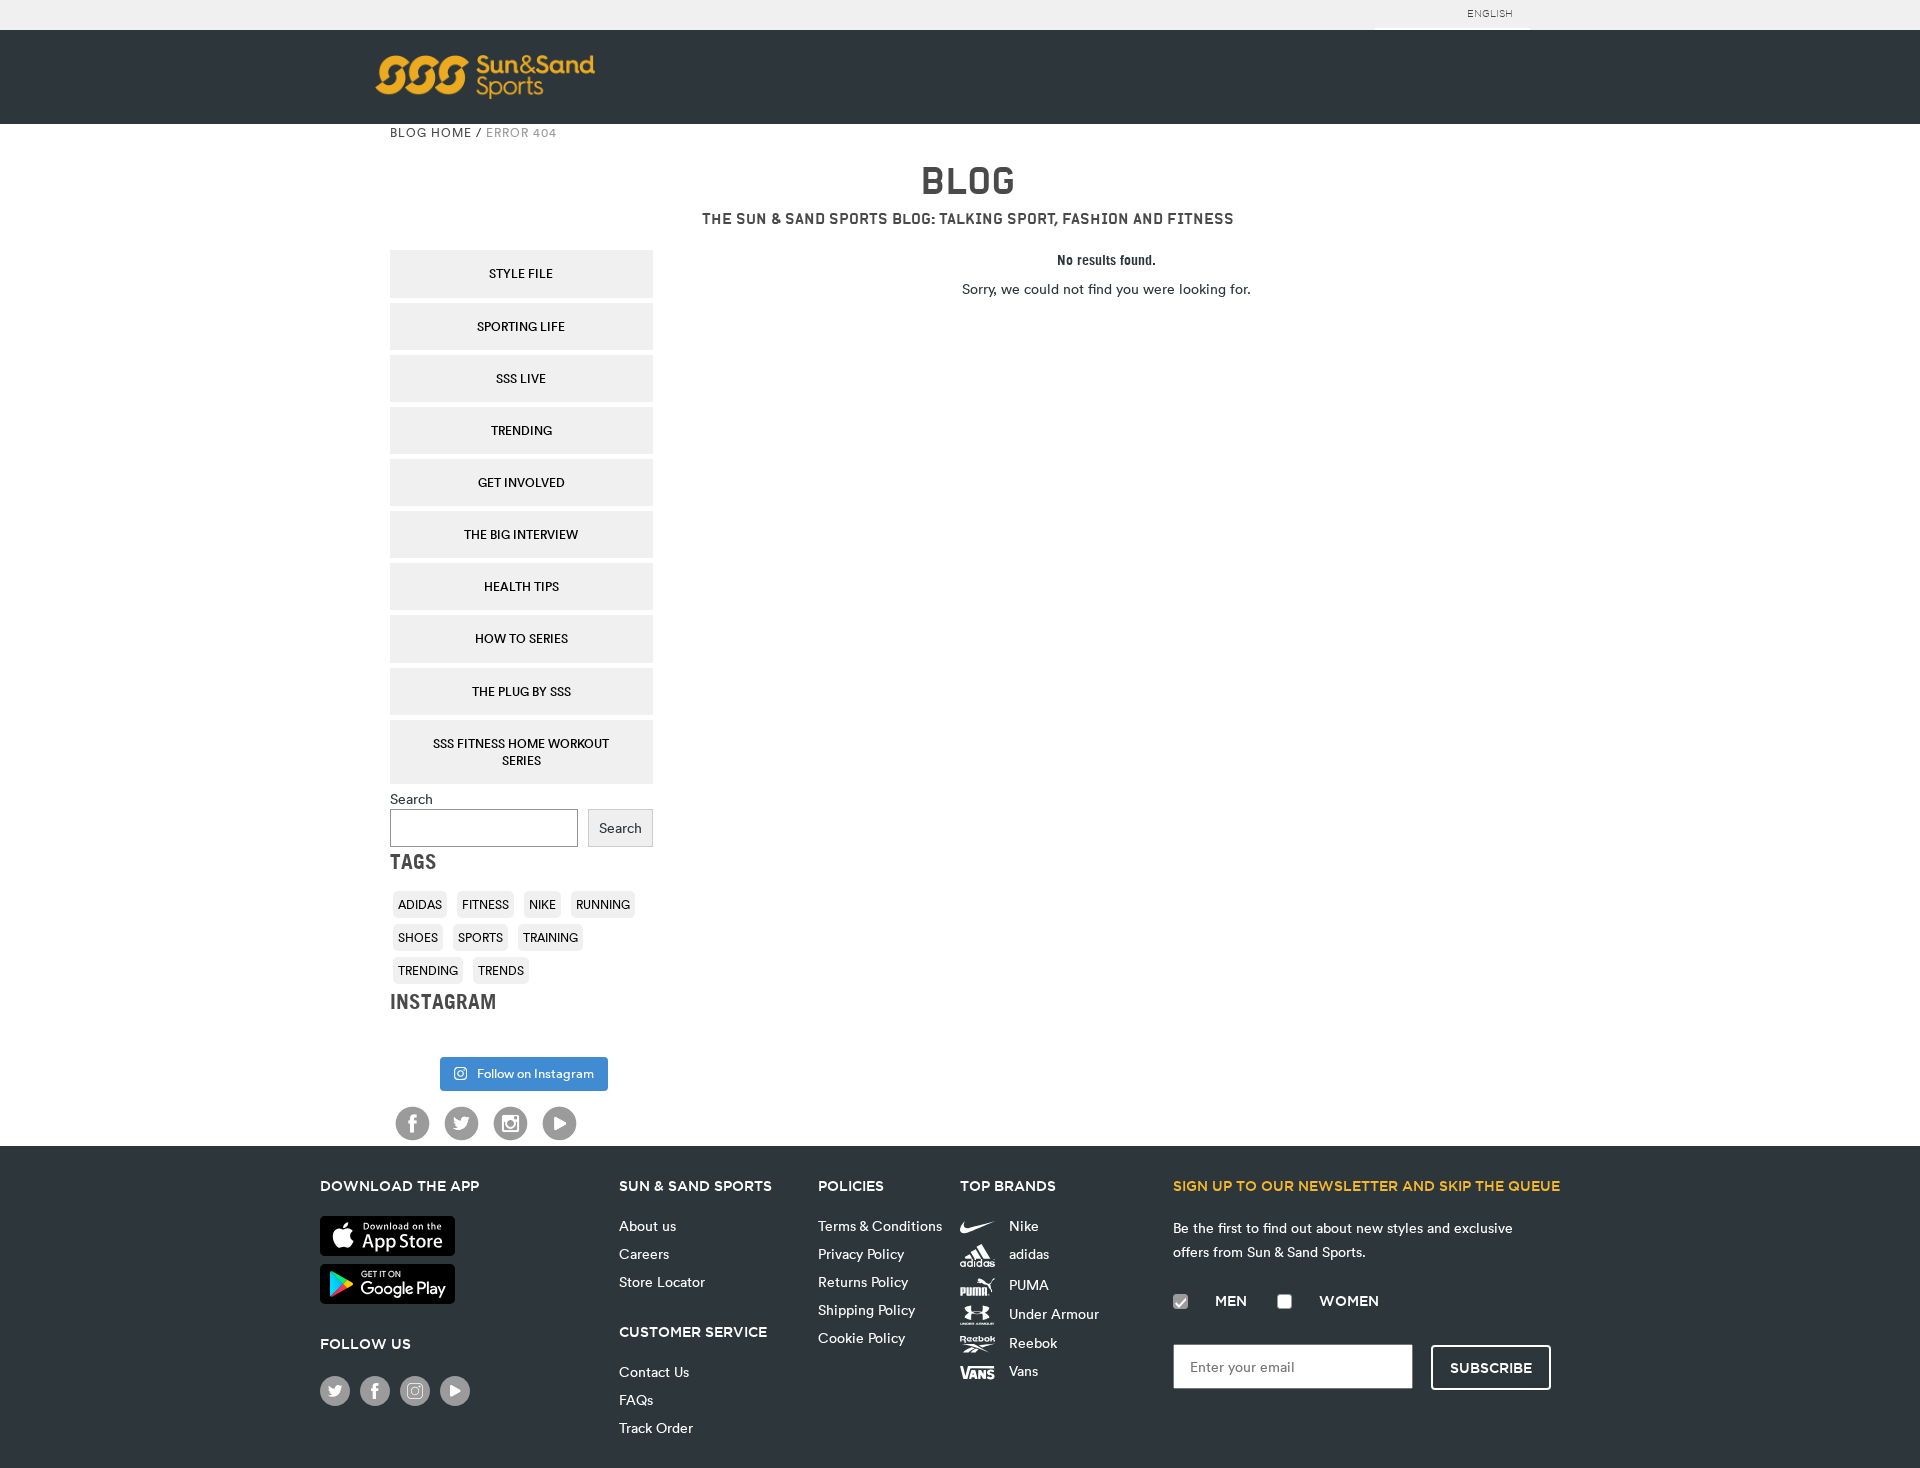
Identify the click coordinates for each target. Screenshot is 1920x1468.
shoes (418, 937)
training (550, 937)
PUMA (1027, 1284)
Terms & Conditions (880, 1225)
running (603, 904)
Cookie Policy (861, 1337)
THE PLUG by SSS (521, 691)
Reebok (1031, 1342)
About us (647, 1225)
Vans (1021, 1370)
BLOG (967, 181)
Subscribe (1491, 1368)
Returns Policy (863, 1281)
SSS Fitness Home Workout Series (521, 751)
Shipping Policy (866, 1309)
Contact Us (654, 1371)
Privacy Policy (861, 1253)
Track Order (656, 1427)
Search (411, 798)
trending (428, 970)
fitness (485, 904)
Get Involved (521, 482)
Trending (521, 430)
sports (480, 937)
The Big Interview (521, 534)
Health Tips (521, 586)
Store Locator (662, 1281)
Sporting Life (521, 326)
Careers (644, 1253)
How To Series (521, 638)
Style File (521, 273)
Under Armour (1052, 1313)
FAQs (636, 1399)
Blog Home (431, 132)
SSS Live (521, 378)
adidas (420, 904)
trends (501, 970)
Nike (542, 904)
